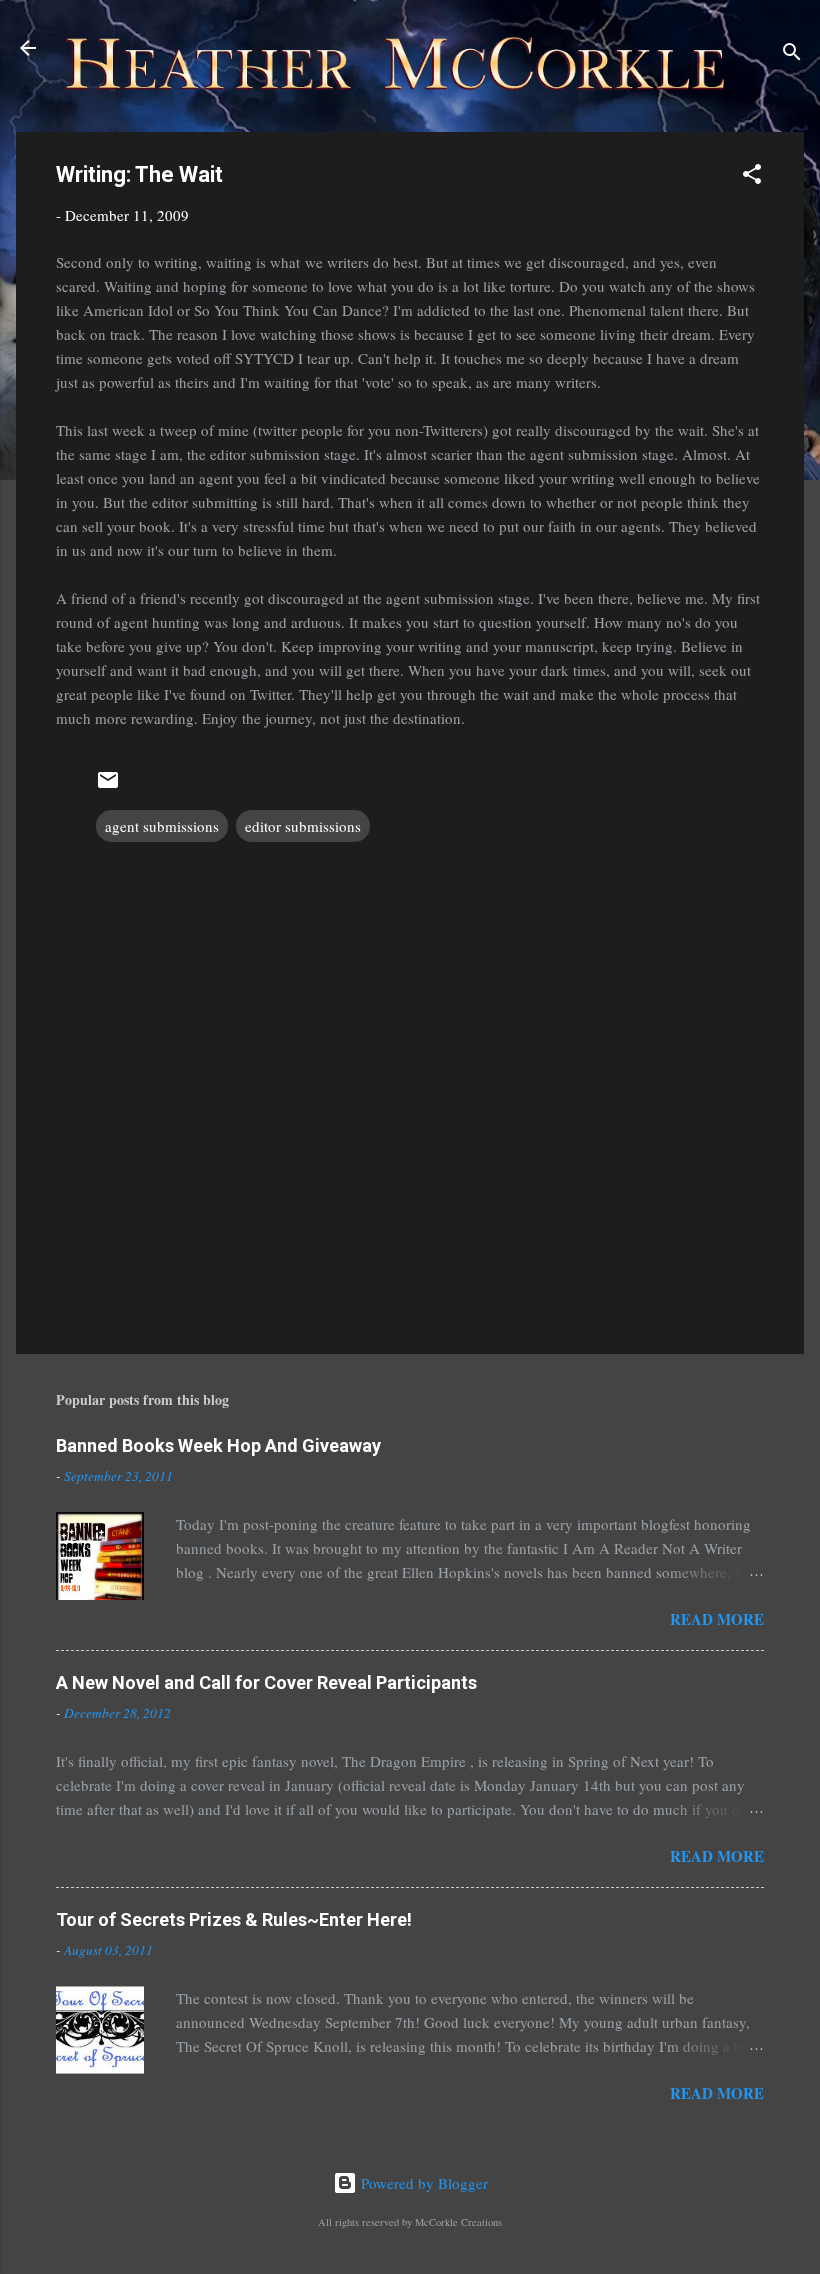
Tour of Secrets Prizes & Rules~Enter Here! (234, 1919)
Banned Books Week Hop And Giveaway (218, 1445)
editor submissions (303, 826)
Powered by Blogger (422, 2183)
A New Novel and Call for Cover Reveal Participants (266, 1682)
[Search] (792, 54)
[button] (752, 177)
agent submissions (162, 826)
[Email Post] (108, 786)
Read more (717, 1619)
